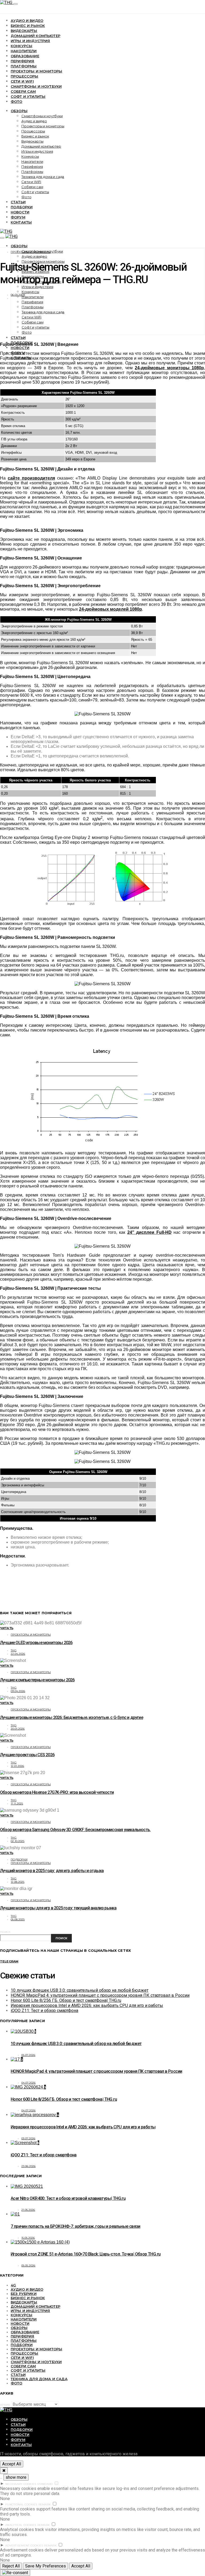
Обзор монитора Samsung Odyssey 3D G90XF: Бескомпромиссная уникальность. (75, 1830)
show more (16, 2477)
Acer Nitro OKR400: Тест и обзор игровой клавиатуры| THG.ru (68, 2198)
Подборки (22, 207)
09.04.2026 (18, 1691)
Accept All (12, 2464)
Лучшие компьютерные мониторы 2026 (37, 1680)
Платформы (24, 66)
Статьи (18, 202)
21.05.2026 (28, 2210)
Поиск (5, 1932)
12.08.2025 (18, 1882)
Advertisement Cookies (24, 2545)
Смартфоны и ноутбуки (36, 86)
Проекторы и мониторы (36, 71)
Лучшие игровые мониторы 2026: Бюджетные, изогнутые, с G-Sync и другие (72, 1717)
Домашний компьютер (36, 36)
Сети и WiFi (22, 81)
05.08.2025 (18, 1919)
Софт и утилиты (28, 96)
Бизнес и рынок (28, 26)
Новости (20, 212)
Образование (25, 56)
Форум (18, 217)
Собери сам (23, 91)
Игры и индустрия (30, 41)
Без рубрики (24, 2294)
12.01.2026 (17, 1766)
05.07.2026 (28, 2055)
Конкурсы (21, 46)
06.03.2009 (18, 295)
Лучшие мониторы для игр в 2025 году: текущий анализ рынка (58, 1908)
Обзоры (19, 111)
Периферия (22, 61)
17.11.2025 (17, 1804)
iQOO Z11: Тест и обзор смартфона (44, 2011)
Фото (17, 102)
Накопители (24, 51)
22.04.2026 (18, 1654)
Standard (45, 2484)
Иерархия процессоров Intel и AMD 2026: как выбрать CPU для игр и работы (87, 2005)
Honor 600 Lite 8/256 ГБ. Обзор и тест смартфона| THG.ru (66, 2000)
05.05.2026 (28, 2265)
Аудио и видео (27, 21)
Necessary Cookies (21, 2484)
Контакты (21, 222)
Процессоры (25, 76)
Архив (5, 2405)
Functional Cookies (21, 2504)
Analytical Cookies (21, 2525)
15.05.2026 (28, 2238)
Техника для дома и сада (43, 177)
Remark (45, 2504)
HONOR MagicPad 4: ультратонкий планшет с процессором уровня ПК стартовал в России (100, 1995)
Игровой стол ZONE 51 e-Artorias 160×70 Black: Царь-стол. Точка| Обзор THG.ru (86, 2254)
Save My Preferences (46, 2566)
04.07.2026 (29, 2083)
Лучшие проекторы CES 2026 (27, 1755)
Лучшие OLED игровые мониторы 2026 (36, 1643)
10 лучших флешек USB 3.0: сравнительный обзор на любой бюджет (80, 1990)
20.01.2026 (18, 1729)
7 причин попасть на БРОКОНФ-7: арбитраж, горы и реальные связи (76, 2226)
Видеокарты (24, 31)
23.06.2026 (29, 2166)
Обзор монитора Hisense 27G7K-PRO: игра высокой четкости (57, 1792)
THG (14, 1650)
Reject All (11, 2566)
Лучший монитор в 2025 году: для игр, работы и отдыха (52, 1871)
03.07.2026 (28, 2138)
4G (13, 2285)
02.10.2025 (18, 1841)
